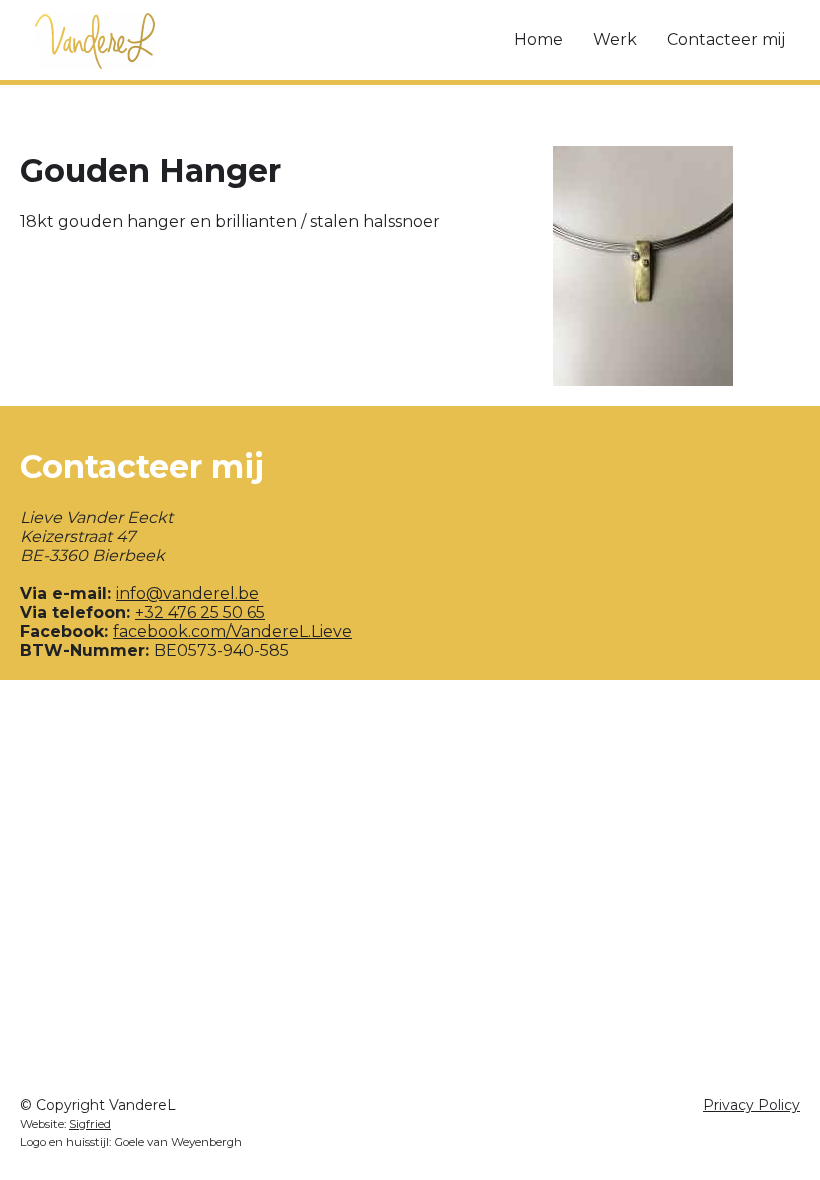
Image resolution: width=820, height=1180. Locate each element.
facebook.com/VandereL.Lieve (232, 631)
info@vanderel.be (187, 593)
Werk (615, 39)
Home (538, 39)
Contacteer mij (726, 39)
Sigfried (90, 1124)
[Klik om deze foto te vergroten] (643, 266)
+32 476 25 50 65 (200, 612)
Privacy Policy (751, 1105)
